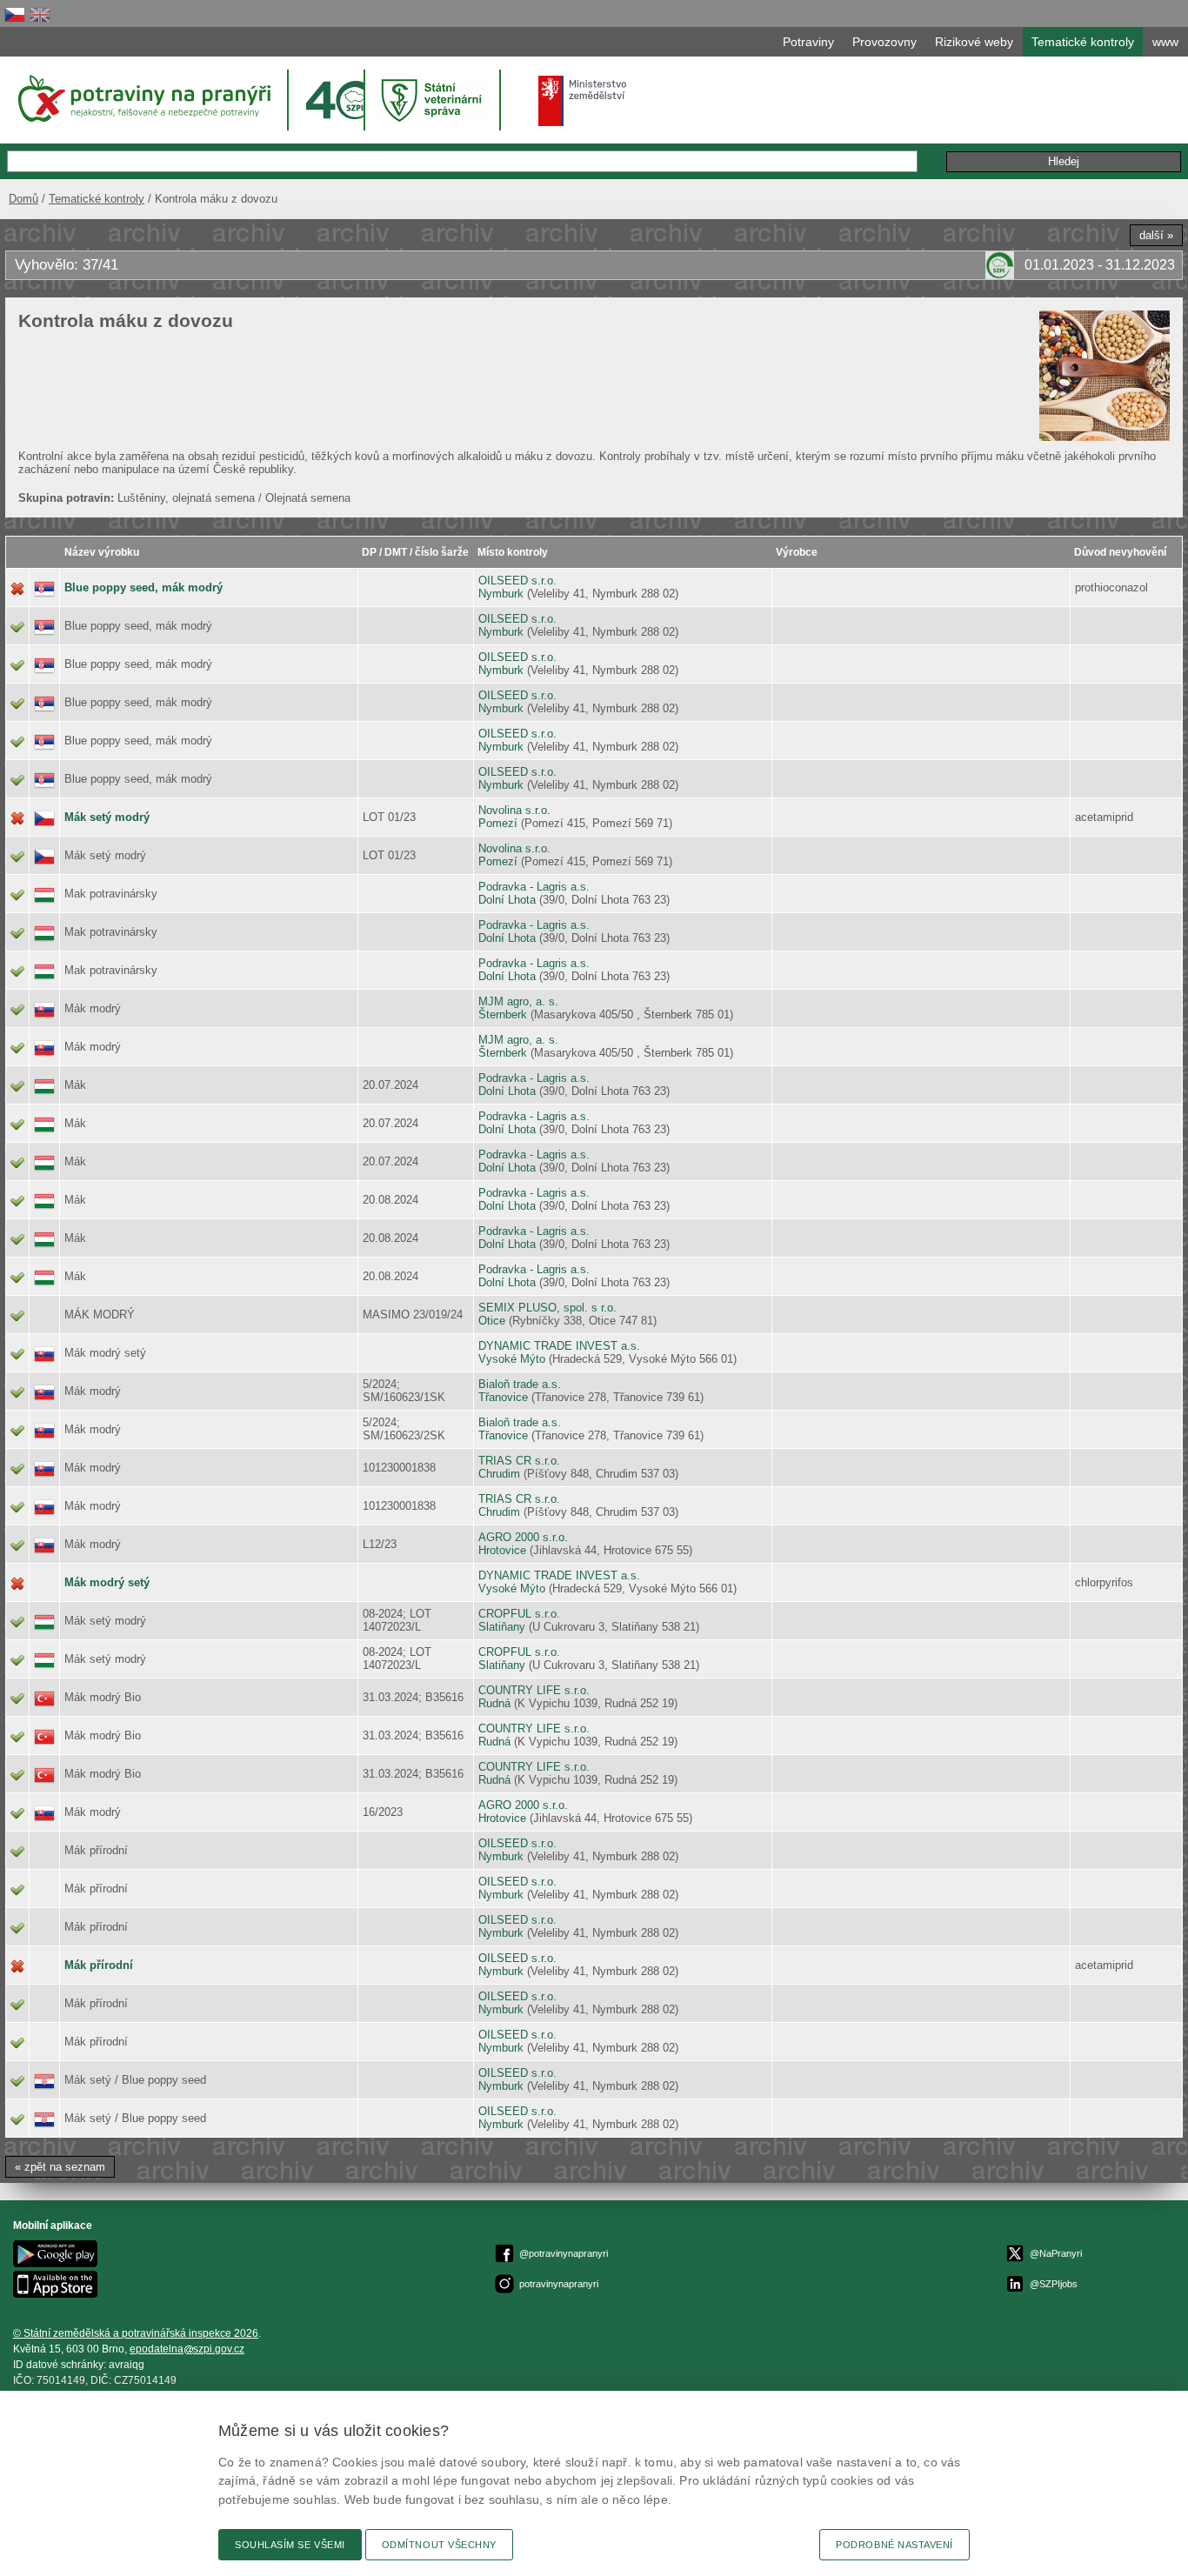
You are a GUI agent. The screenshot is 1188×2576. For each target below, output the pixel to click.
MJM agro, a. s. (518, 1001)
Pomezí (498, 823)
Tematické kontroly (97, 199)
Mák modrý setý (107, 1582)
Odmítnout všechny (439, 2545)
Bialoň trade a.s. (520, 1384)
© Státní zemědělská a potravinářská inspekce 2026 (136, 2333)
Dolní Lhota (507, 900)
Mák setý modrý (107, 817)
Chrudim (499, 1474)
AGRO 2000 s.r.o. (523, 1537)
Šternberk (503, 1014)
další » (1156, 235)
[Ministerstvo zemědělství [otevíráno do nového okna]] (583, 101)
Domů (23, 199)
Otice (492, 1321)
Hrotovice (502, 1550)
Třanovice (503, 1397)
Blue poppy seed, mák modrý (143, 587)
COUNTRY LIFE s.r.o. (534, 1690)
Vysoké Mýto (512, 1359)
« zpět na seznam (60, 2167)
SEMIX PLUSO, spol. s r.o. (547, 1308)
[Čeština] (15, 14)
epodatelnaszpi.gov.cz (187, 2349)
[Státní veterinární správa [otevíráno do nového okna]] (434, 100)
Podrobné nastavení (894, 2545)
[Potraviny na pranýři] (143, 98)
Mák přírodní (99, 1965)
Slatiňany (502, 1627)
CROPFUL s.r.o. (519, 1614)
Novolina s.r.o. (514, 810)
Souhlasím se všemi (290, 2545)
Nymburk (501, 594)
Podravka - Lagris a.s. (534, 887)
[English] (40, 14)
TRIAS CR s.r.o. (519, 1461)
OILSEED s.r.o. (517, 581)
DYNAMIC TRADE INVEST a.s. (559, 1346)
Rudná (494, 1703)
